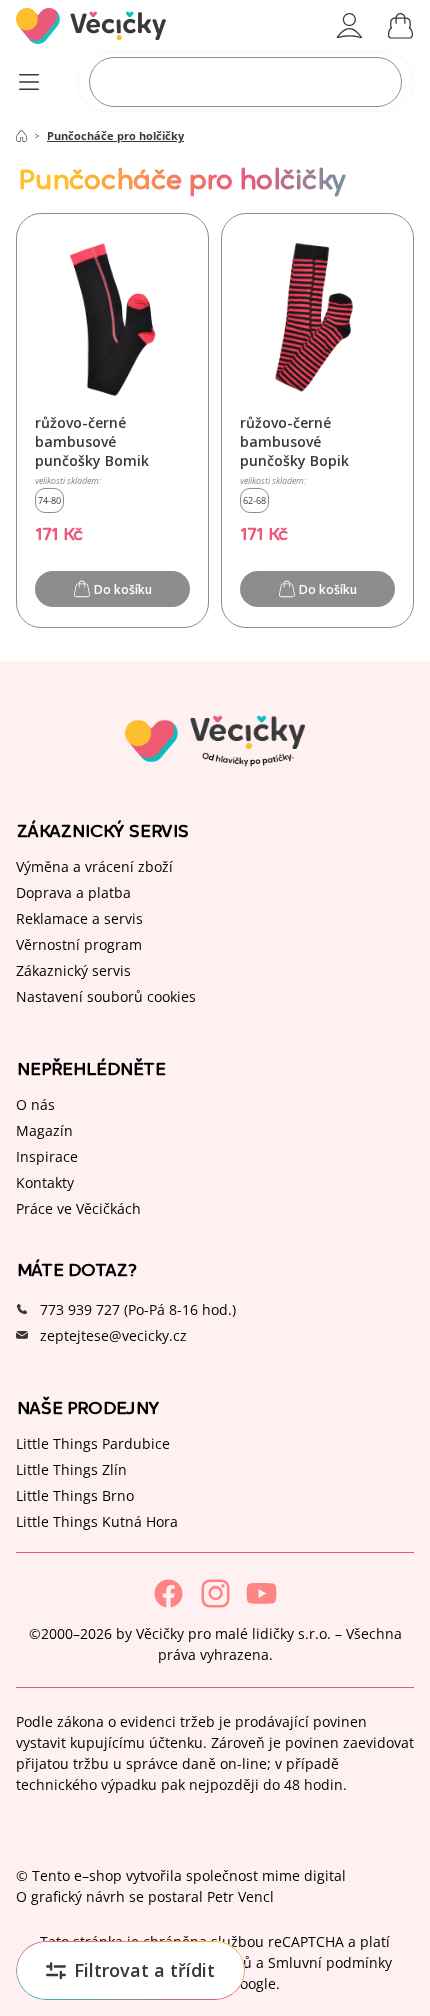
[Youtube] (261, 1593)
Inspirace (47, 1155)
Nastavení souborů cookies (106, 995)
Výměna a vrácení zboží (94, 865)
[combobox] (245, 82)
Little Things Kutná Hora (97, 1520)
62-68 (254, 500)
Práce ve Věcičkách (78, 1207)
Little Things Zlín (71, 1468)
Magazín (44, 1129)
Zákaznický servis (73, 969)
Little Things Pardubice (93, 1442)
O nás (35, 1103)
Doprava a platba (73, 891)
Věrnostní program (79, 943)
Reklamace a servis (79, 917)
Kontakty (45, 1181)
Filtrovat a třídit (144, 1970)
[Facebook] (168, 1593)
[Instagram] (215, 1593)
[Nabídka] (28, 82)
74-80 (49, 500)
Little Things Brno (75, 1494)
